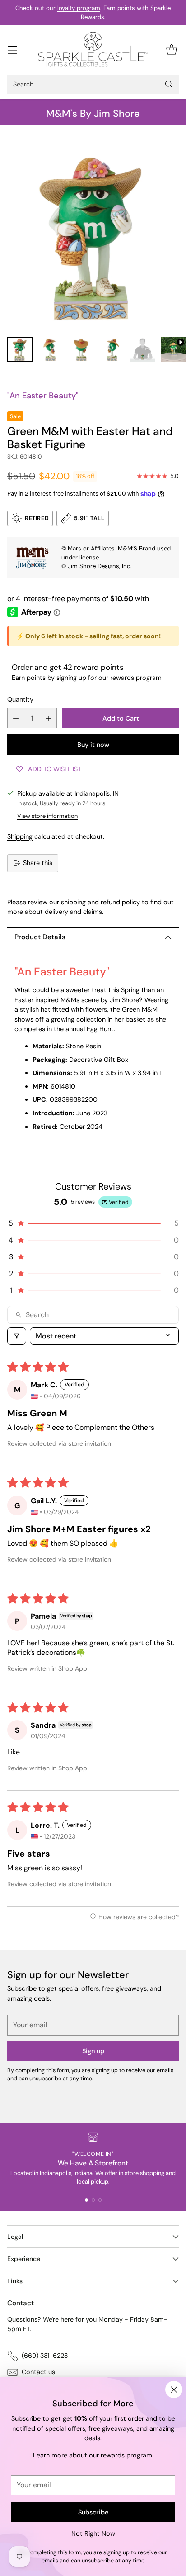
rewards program (126, 2455)
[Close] (174, 2390)
